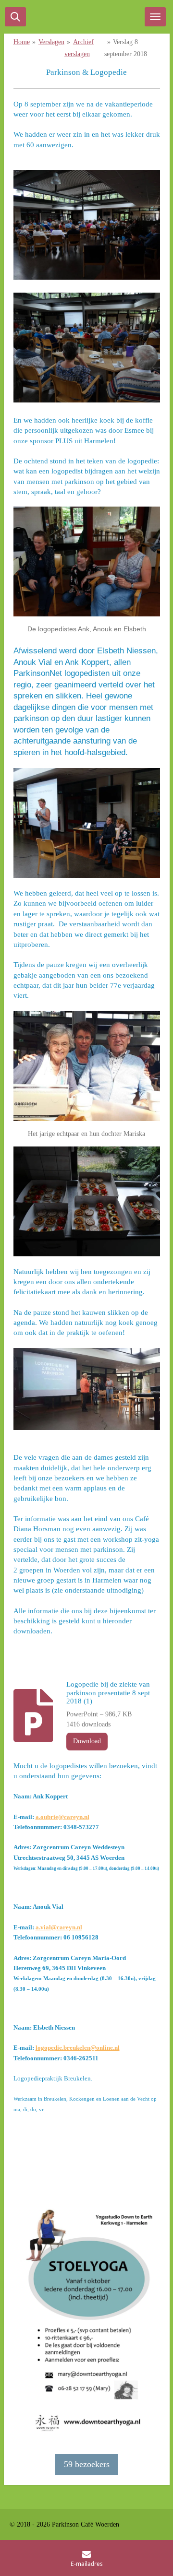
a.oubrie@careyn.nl (62, 1817)
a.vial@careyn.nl (59, 1927)
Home (22, 42)
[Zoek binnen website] (15, 17)
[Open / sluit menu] (155, 17)
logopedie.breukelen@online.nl (78, 2048)
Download (87, 1741)
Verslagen (51, 42)
